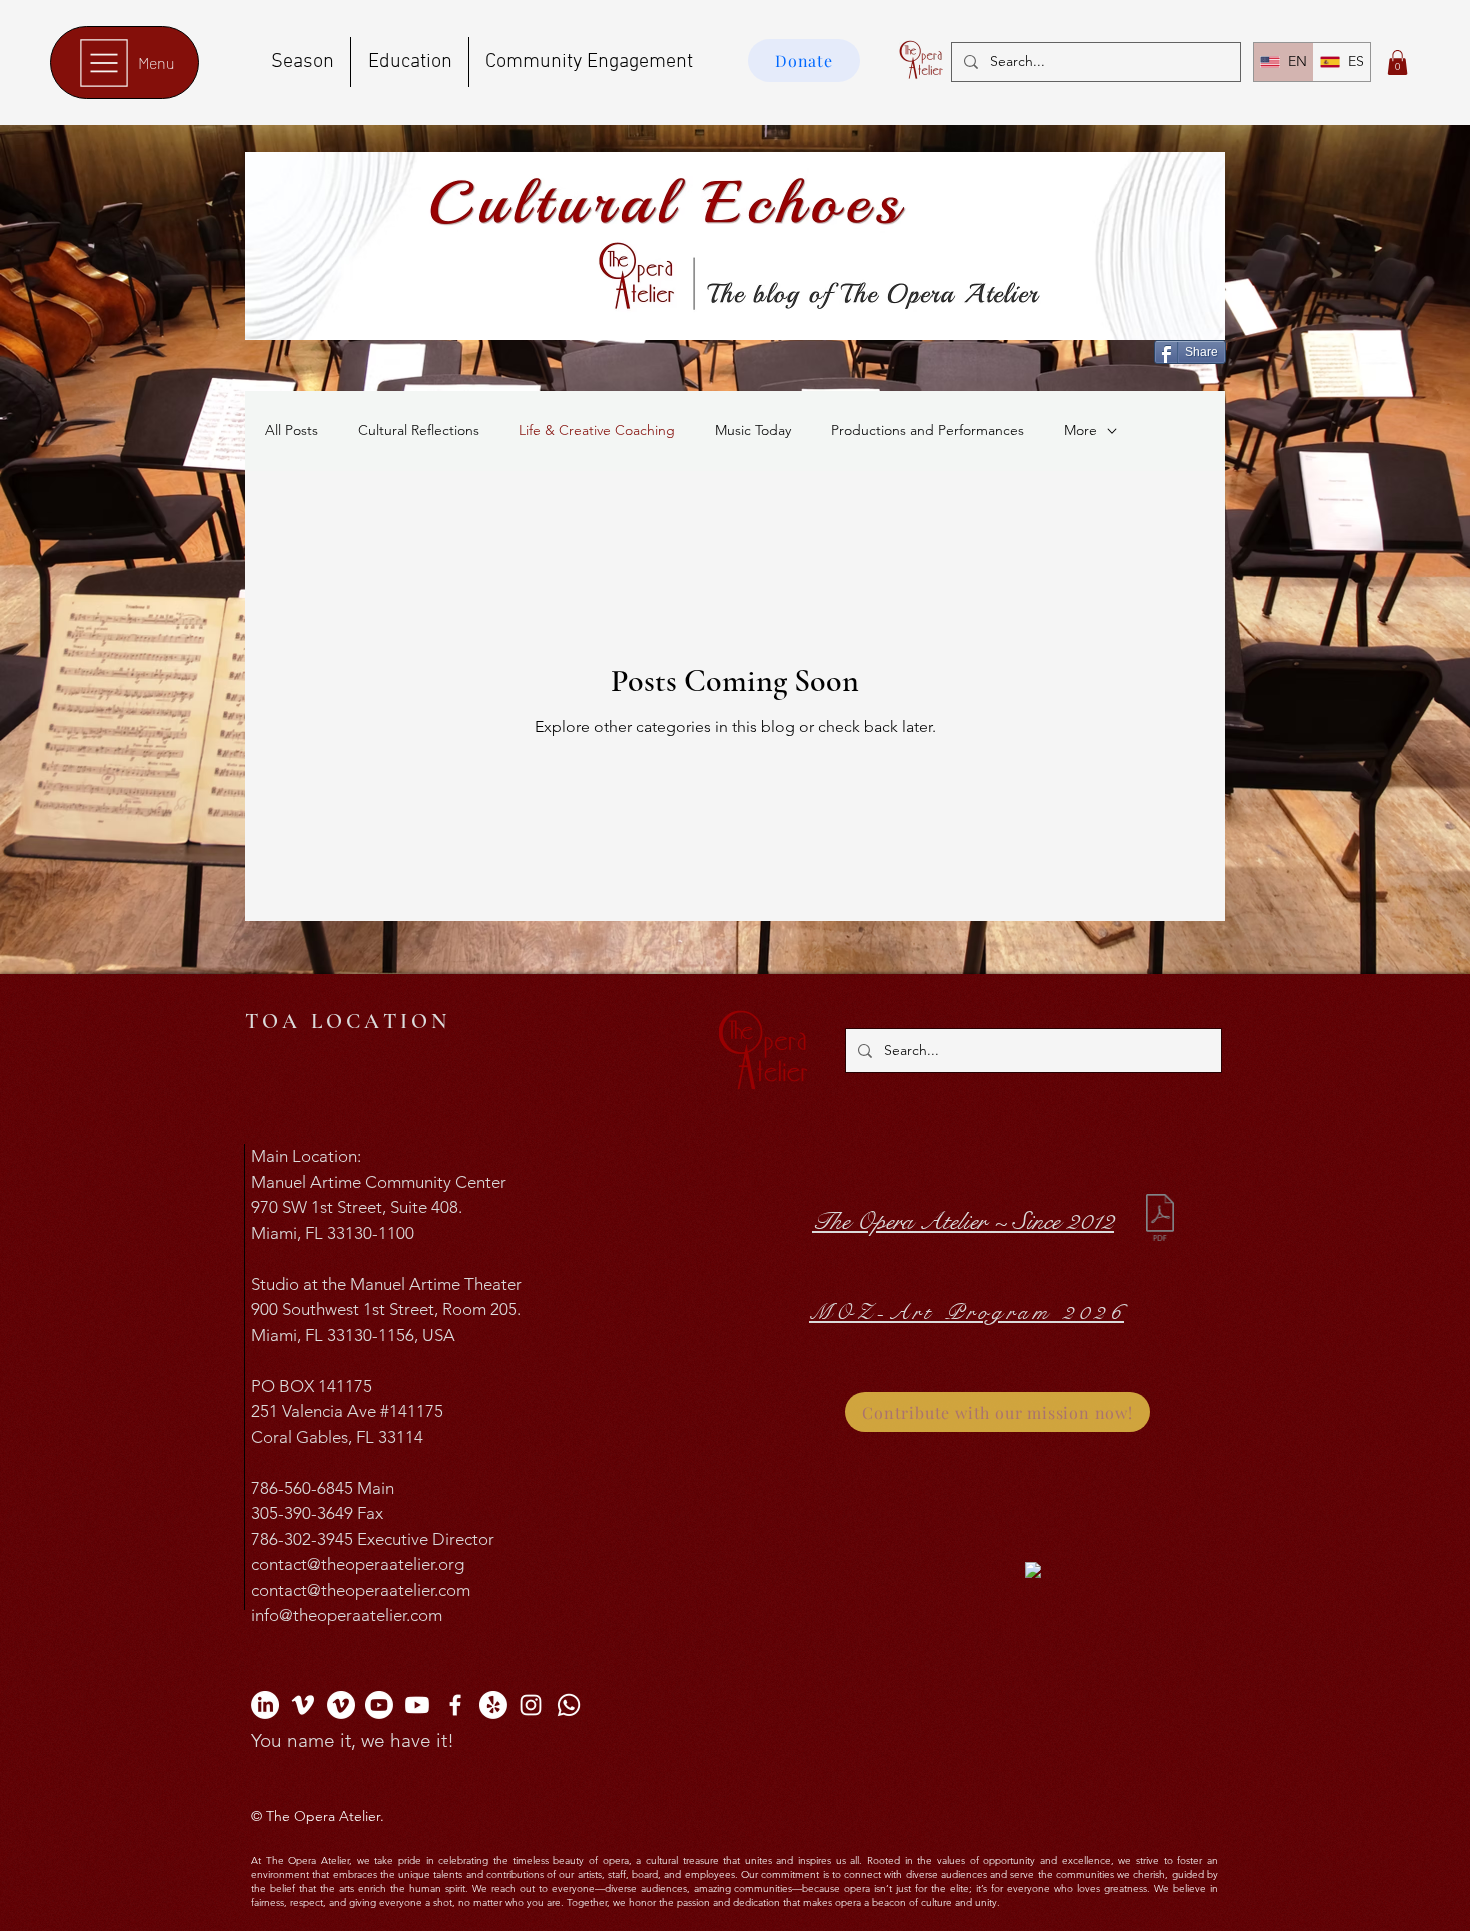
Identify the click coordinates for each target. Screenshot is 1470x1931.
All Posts (291, 430)
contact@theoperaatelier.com (360, 1590)
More (1080, 430)
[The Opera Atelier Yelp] (493, 1705)
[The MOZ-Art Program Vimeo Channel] (341, 1705)
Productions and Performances (927, 430)
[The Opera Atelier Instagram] (531, 1705)
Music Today (753, 430)
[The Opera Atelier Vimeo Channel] (303, 1705)
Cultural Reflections (418, 430)
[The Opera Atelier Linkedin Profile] (265, 1705)
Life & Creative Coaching (597, 430)
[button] (1397, 62)
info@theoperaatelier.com (346, 1615)
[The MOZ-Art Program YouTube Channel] (417, 1705)
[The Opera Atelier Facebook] (455, 1705)
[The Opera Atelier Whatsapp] (569, 1705)
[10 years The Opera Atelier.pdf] (1160, 1220)
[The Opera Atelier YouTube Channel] (379, 1705)
